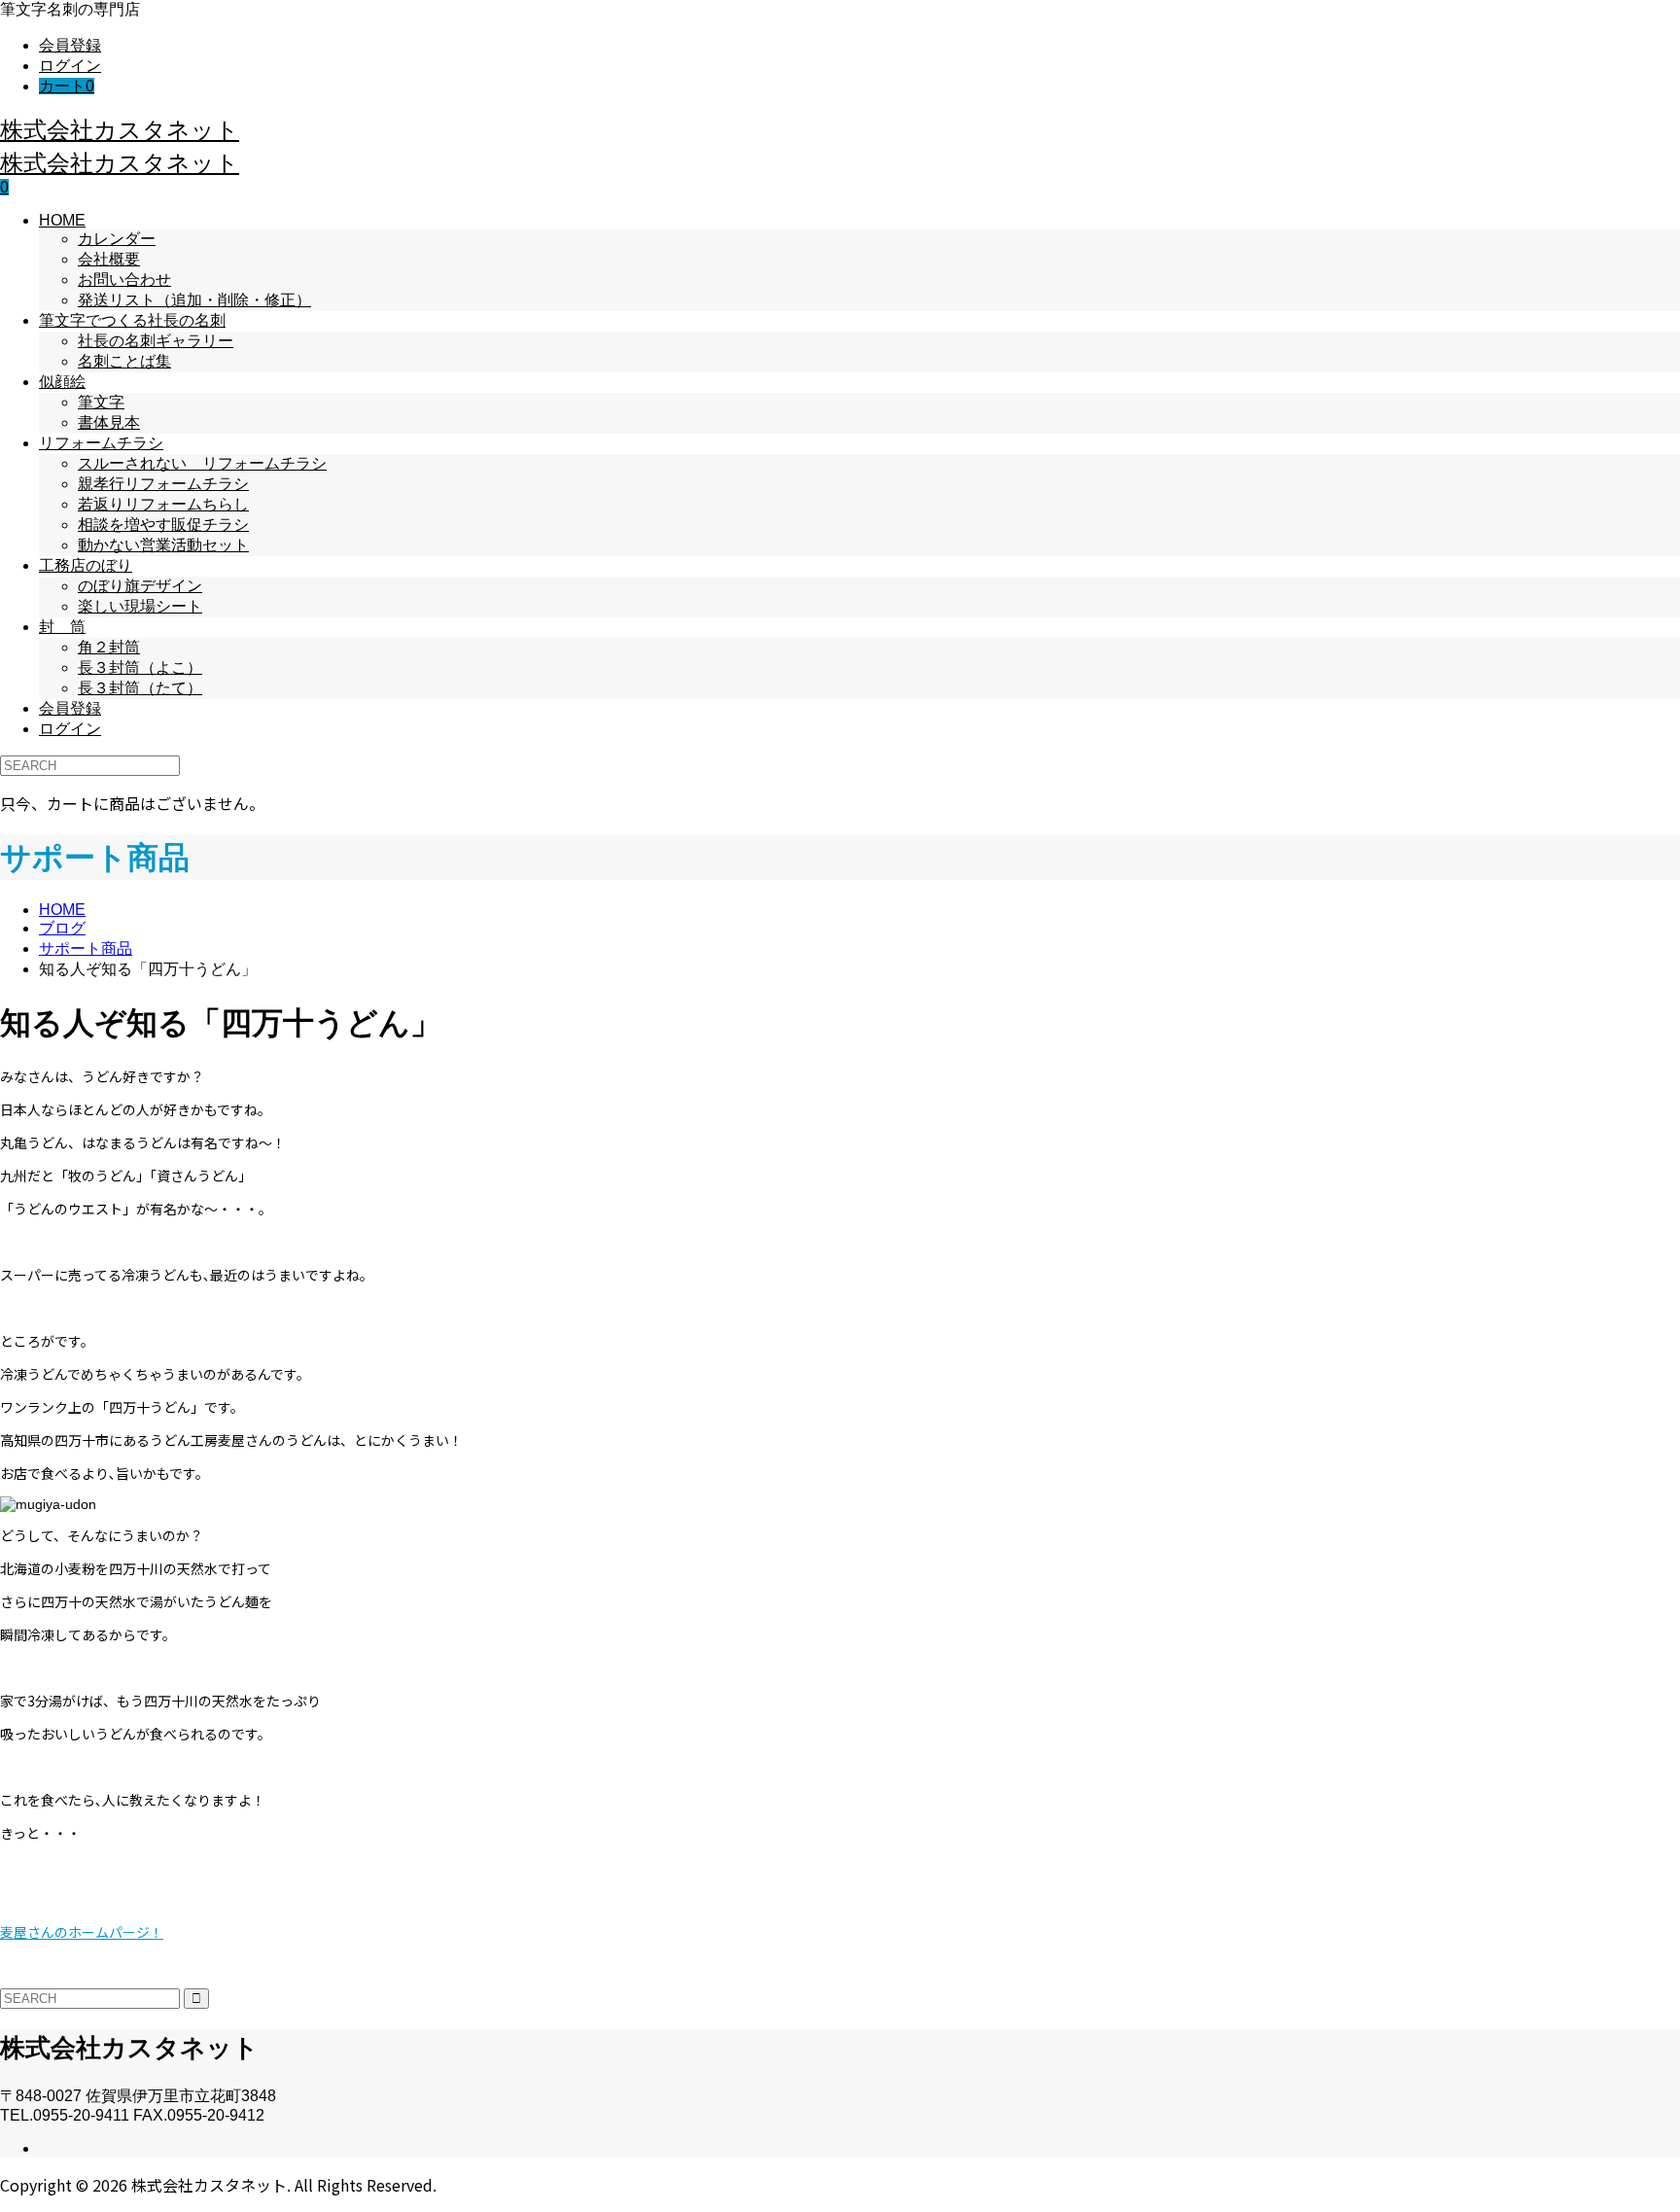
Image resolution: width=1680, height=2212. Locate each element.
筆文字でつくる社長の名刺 (132, 320)
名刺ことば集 (124, 361)
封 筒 (62, 627)
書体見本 (109, 422)
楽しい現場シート (140, 606)
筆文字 (101, 402)
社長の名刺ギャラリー (156, 341)
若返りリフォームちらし (163, 504)
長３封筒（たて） (140, 688)
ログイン (70, 66)
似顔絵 (62, 382)
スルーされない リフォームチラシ (202, 463)
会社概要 (109, 259)
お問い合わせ (124, 280)
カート (67, 86)
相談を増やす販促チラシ (163, 525)
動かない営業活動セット (163, 545)
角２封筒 (109, 647)
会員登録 (70, 45)
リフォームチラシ (101, 443)
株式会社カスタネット (120, 129)
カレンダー (117, 239)
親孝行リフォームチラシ (163, 484)
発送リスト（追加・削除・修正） (194, 300)
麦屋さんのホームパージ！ (82, 1932)
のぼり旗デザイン (140, 586)
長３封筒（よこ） (140, 667)
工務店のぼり (86, 565)
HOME (62, 220)
